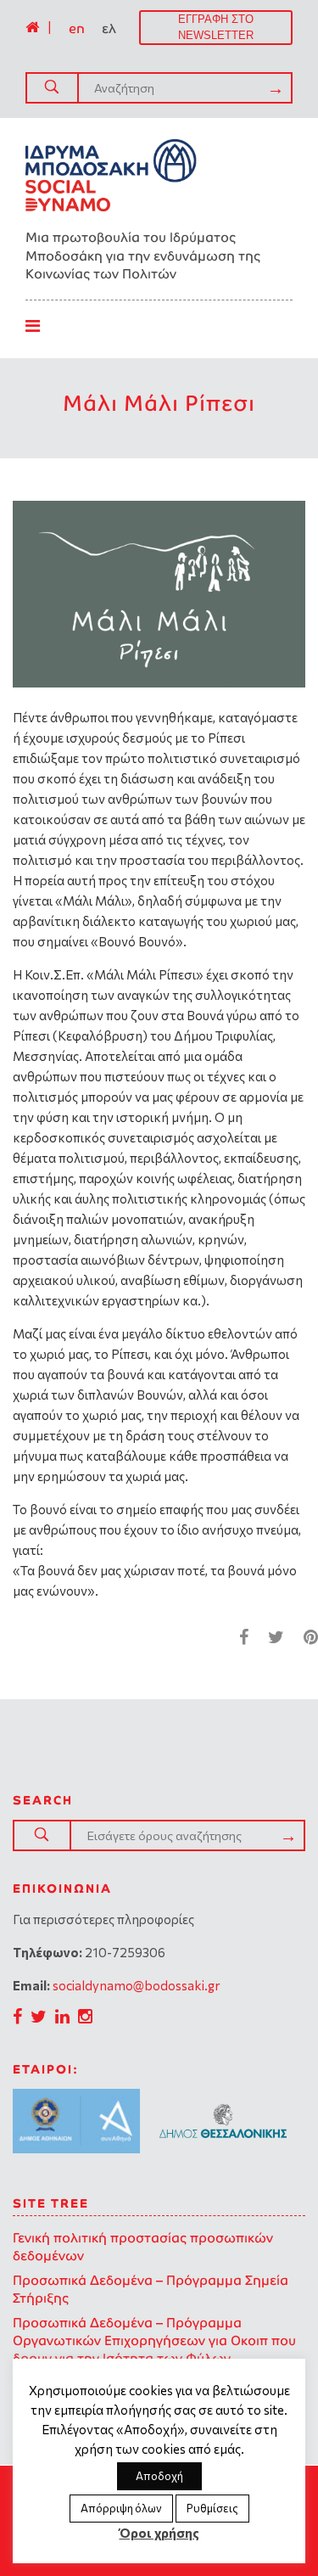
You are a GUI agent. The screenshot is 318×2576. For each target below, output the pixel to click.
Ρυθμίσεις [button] (212, 2508)
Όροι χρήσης (159, 2533)
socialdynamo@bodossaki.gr (137, 1985)
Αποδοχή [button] (159, 2476)
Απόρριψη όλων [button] (121, 2508)
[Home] (32, 27)
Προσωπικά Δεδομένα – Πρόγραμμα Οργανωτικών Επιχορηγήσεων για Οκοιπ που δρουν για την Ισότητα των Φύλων (154, 2340)
